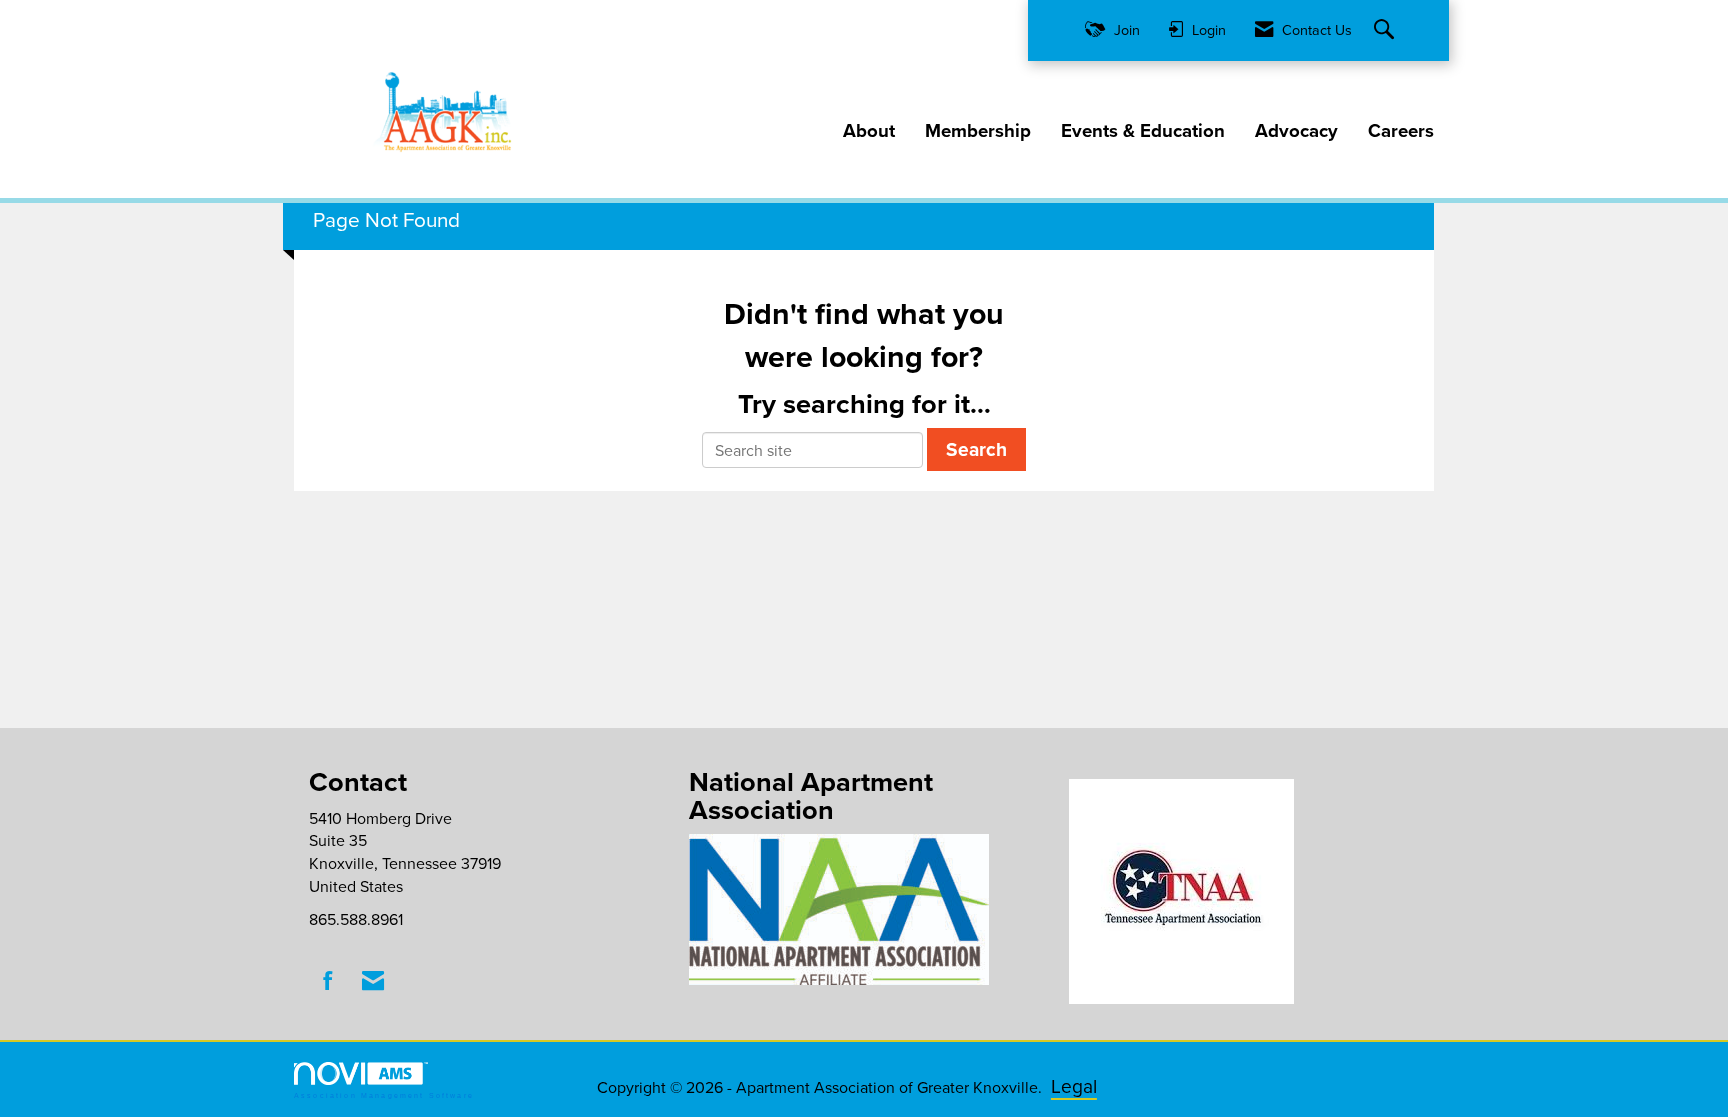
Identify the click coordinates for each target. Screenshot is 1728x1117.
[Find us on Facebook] (328, 980)
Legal (1074, 1085)
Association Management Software (384, 1095)
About (869, 131)
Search (976, 449)
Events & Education (1143, 131)
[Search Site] (1386, 30)
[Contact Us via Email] (373, 980)
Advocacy (1296, 131)
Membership (978, 131)
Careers (1401, 131)
